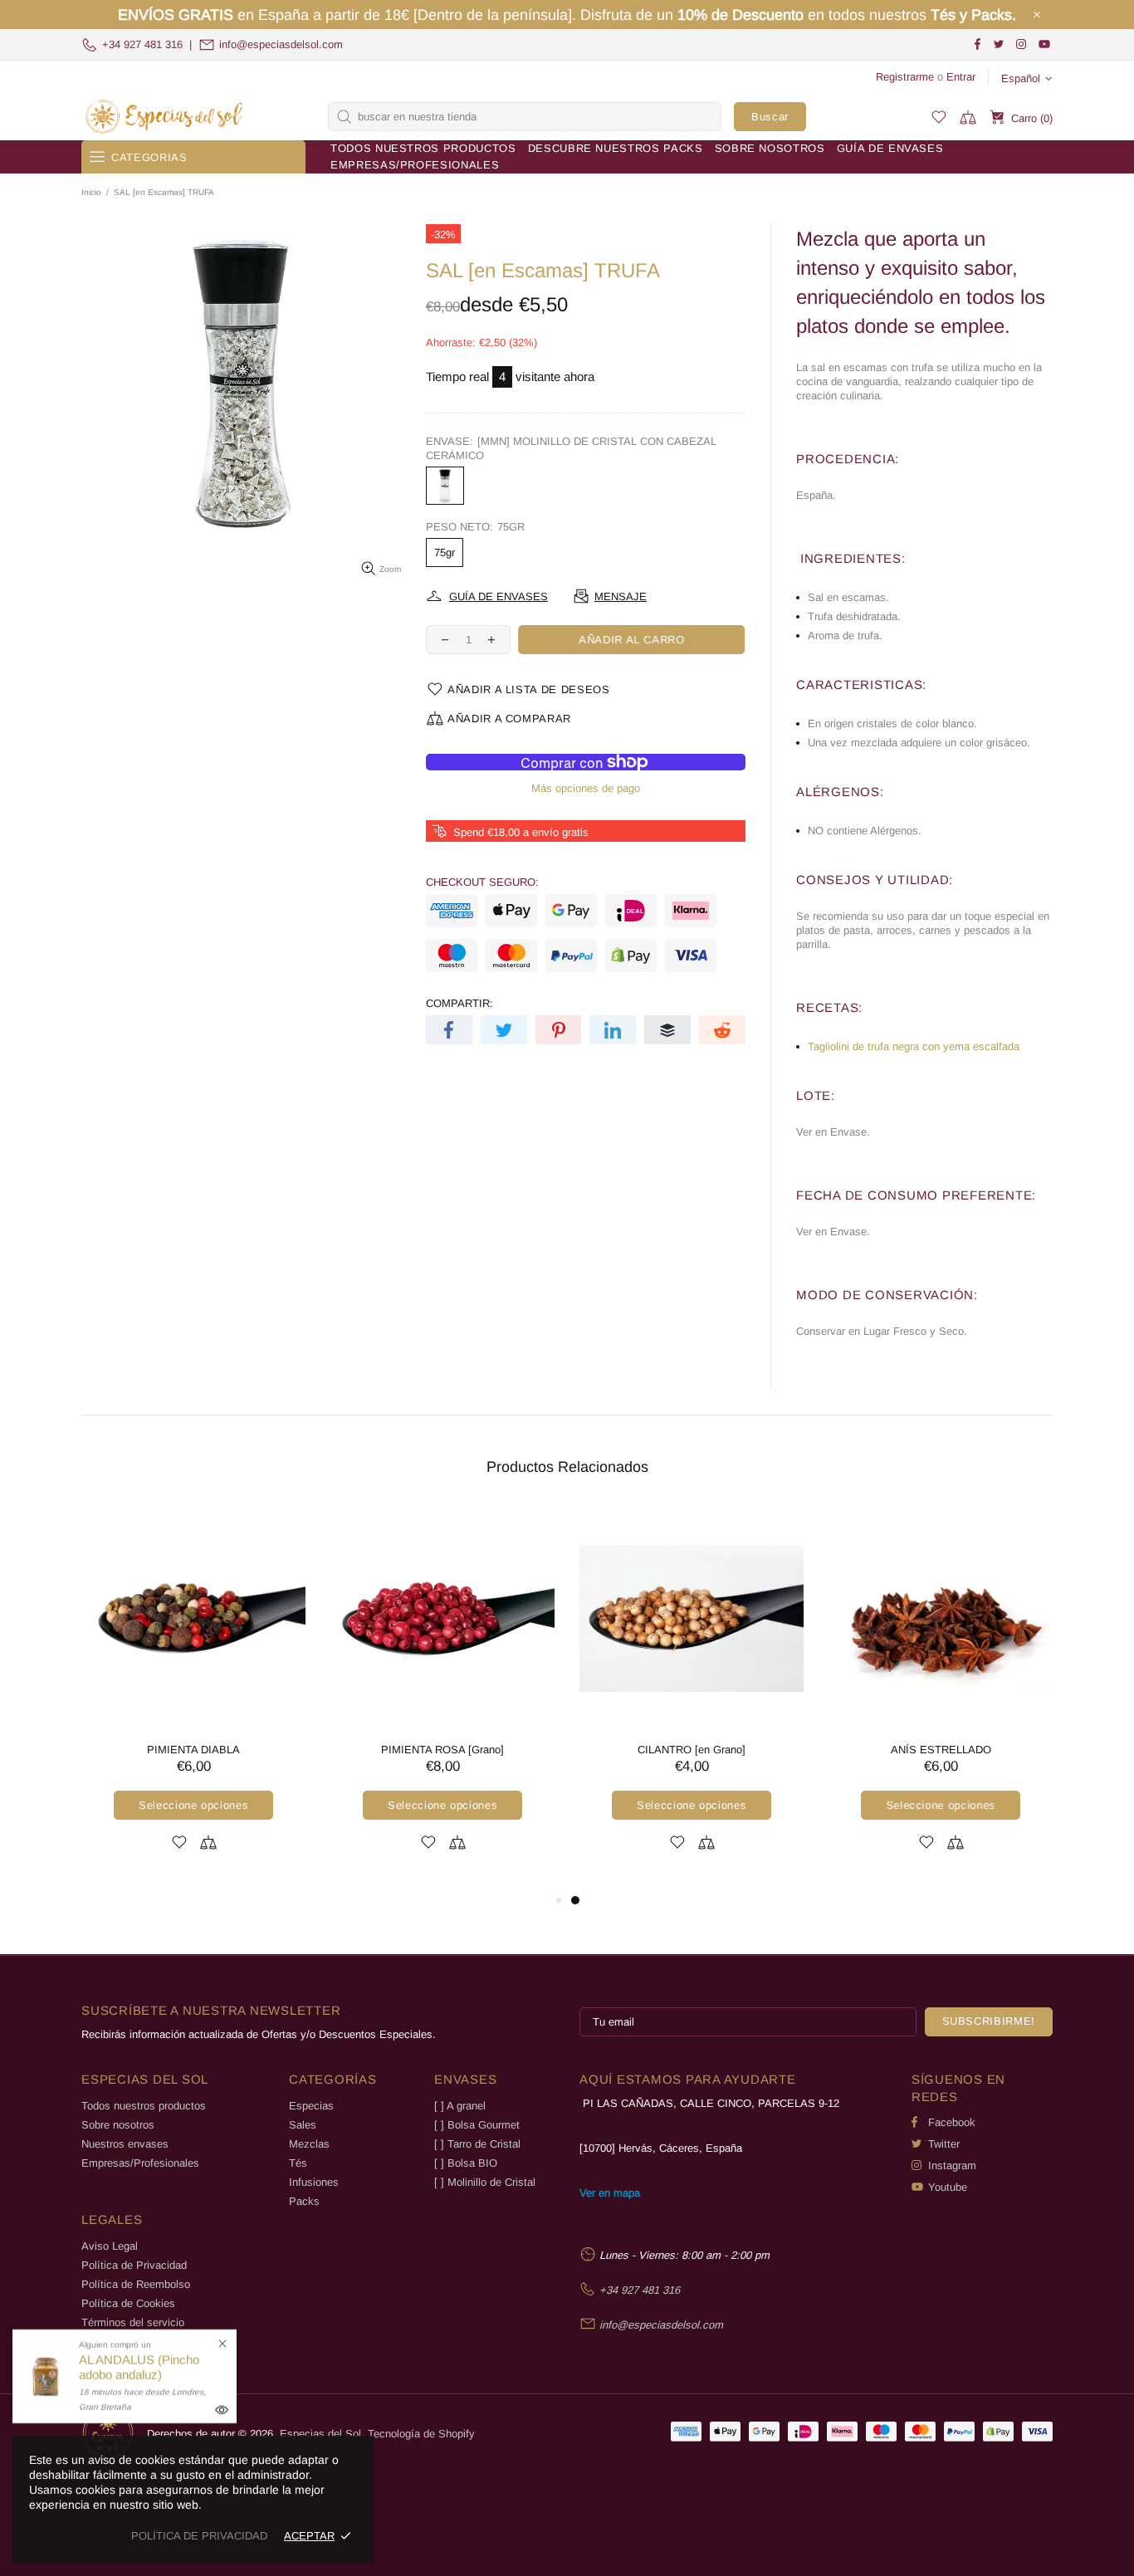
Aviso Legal (110, 2246)
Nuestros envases (125, 2144)
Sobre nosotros (118, 2125)
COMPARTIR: (459, 1003)
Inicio (91, 192)
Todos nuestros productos (144, 2106)
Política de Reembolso (136, 2284)
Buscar (770, 117)
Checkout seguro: (482, 882)
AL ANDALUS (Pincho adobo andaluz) (139, 2367)
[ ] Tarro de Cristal (477, 2144)
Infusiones (314, 2182)
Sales (303, 2125)
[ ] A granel (460, 2106)
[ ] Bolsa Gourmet (477, 2125)
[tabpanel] (692, 1698)
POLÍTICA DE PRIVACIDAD (199, 2536)
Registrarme (905, 77)
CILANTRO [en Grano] (692, 1750)
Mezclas (309, 2144)
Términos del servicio (133, 2322)
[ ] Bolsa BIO (466, 2163)
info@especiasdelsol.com (281, 44)
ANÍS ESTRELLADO (941, 1750)
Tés (298, 2163)
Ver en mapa (610, 2193)
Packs (304, 2201)
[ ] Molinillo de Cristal (485, 2182)
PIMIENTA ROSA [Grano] (442, 1750)
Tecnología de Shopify (421, 2434)
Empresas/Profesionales (140, 2163)
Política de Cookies (128, 2303)
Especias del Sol (164, 117)
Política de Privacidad (134, 2265)
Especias (311, 2106)
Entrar (961, 77)
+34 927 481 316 (142, 44)
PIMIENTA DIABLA (193, 1750)
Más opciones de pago (586, 788)
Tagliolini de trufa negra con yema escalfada (914, 1046)
